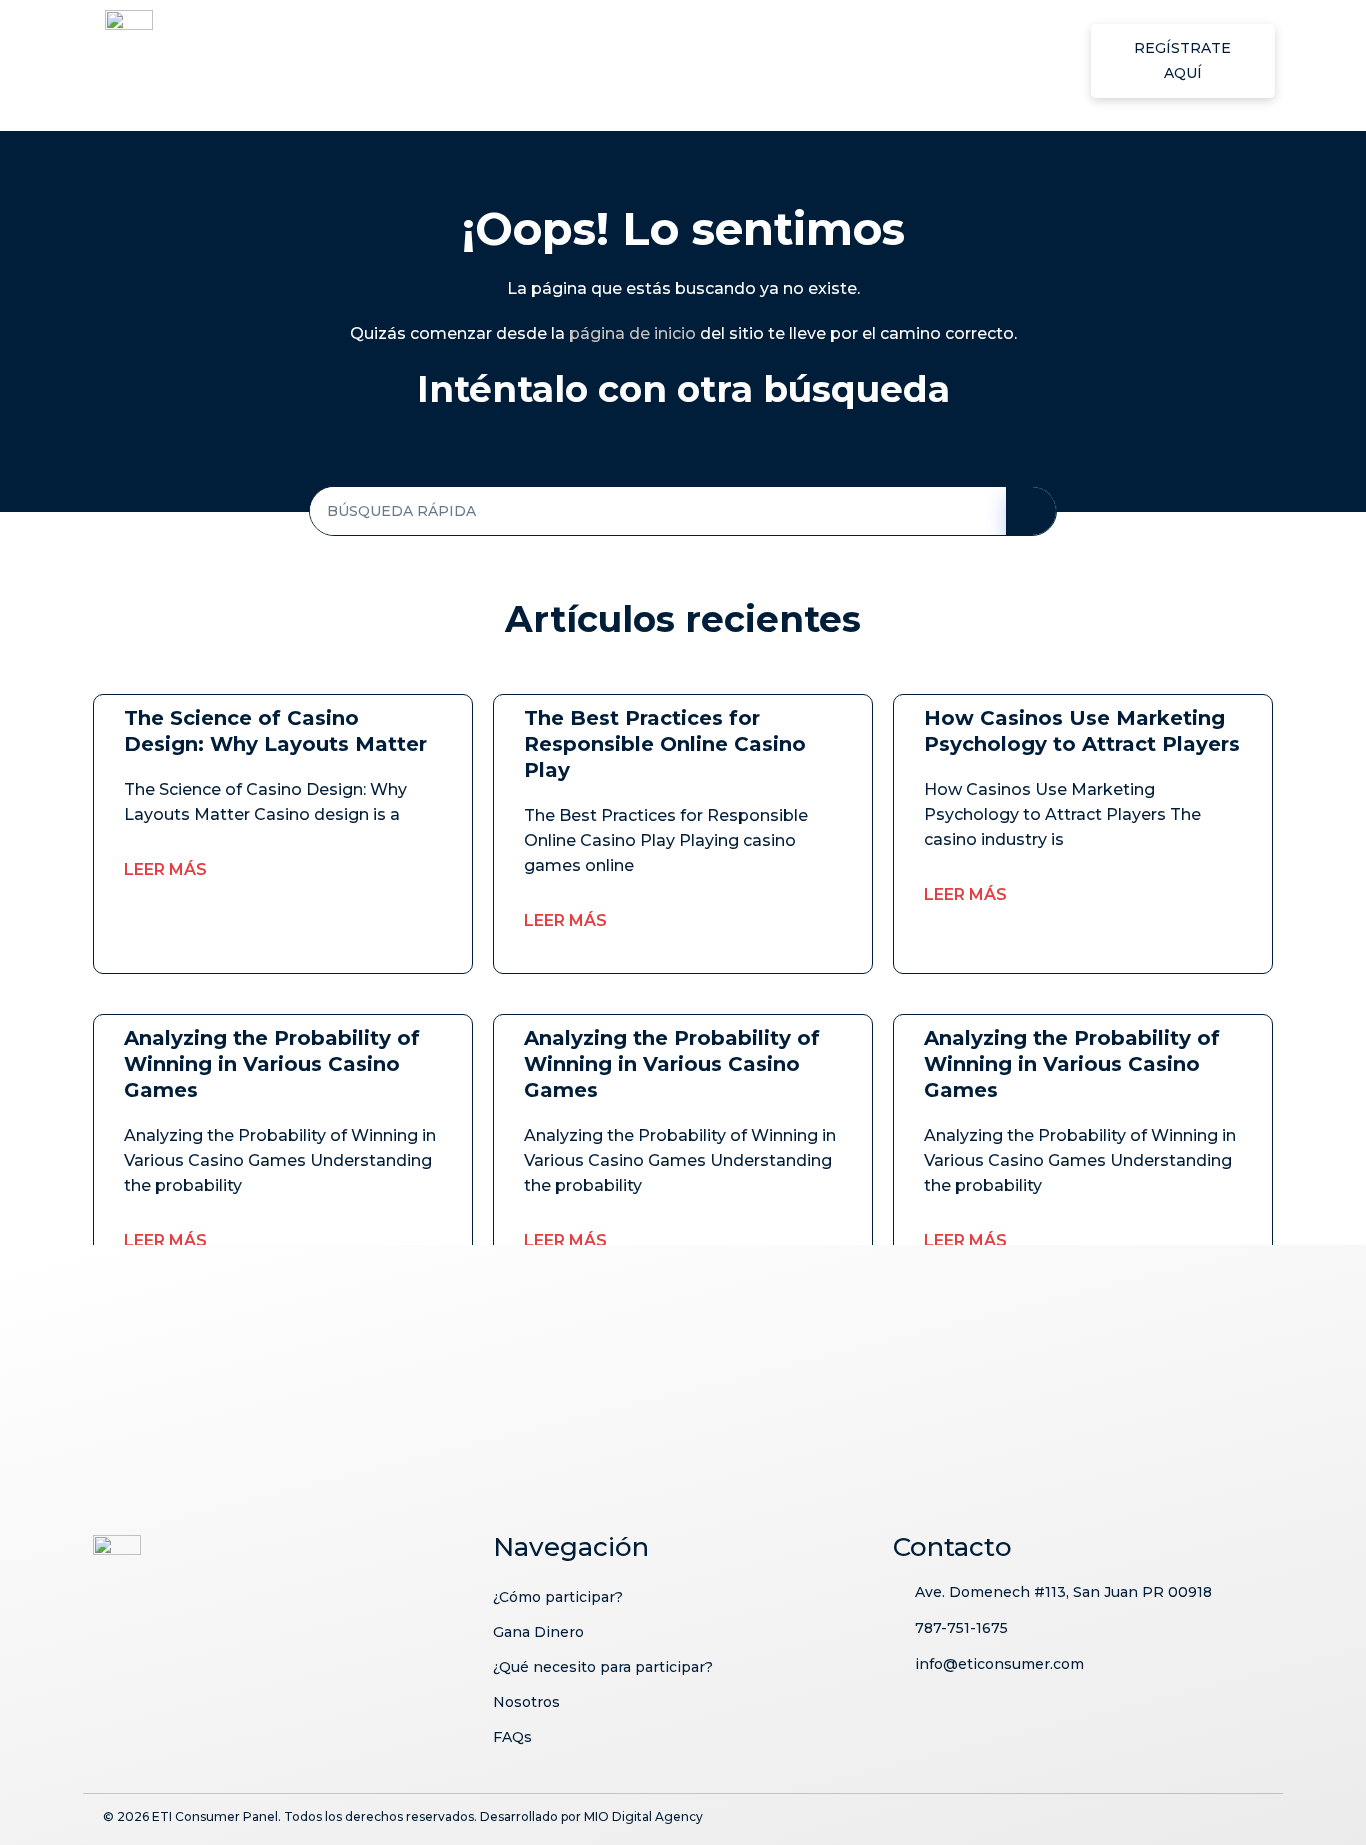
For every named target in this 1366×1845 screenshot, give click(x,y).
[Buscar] (1031, 511)
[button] (1183, 61)
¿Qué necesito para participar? (756, 60)
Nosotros (938, 60)
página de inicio (632, 333)
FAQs (1019, 60)
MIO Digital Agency (643, 1816)
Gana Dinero (562, 60)
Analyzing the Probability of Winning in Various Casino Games (272, 1064)
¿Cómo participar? (416, 60)
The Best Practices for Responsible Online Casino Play (665, 744)
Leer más (165, 869)
